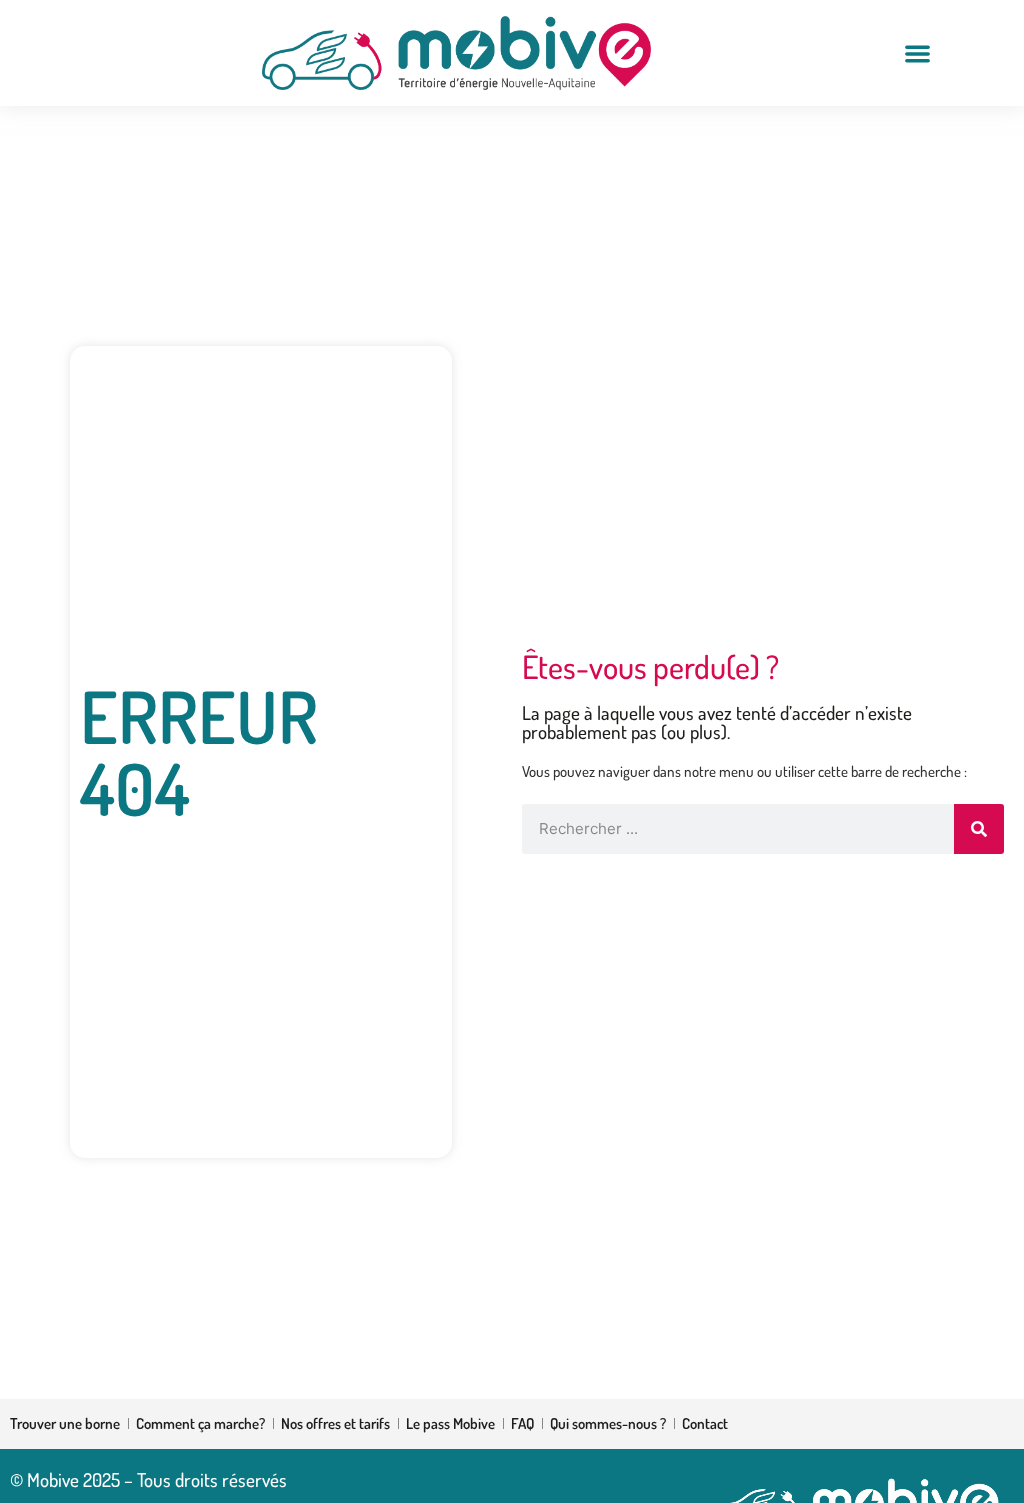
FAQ (522, 1423)
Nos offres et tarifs (335, 1423)
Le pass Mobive (450, 1423)
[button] (917, 53)
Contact (705, 1423)
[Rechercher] (979, 829)
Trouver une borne (65, 1423)
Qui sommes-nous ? (608, 1423)
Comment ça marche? (200, 1423)
